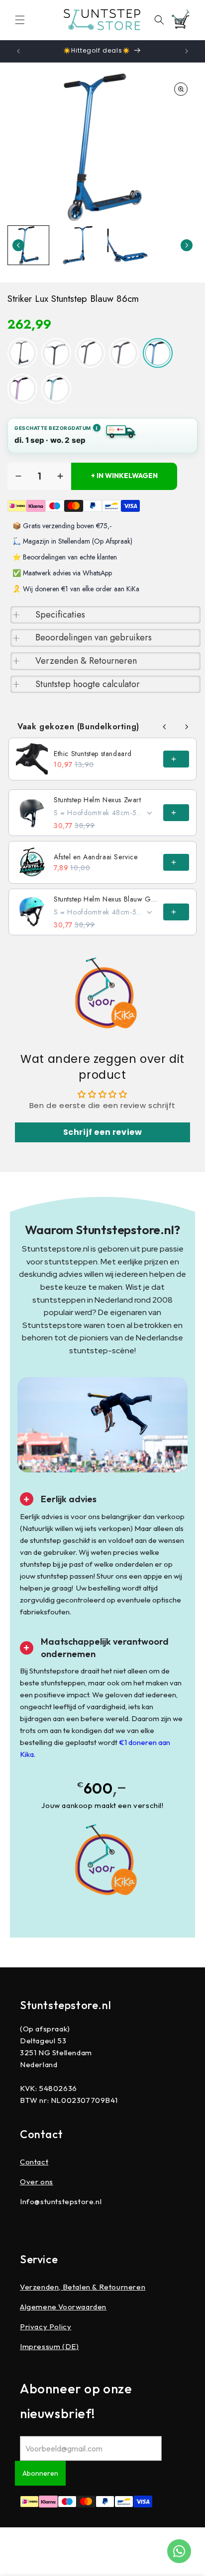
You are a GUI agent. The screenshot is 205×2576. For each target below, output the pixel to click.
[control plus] (60, 476)
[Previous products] (165, 727)
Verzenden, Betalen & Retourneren (83, 2287)
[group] (28, 245)
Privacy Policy (46, 2327)
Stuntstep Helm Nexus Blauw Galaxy (105, 899)
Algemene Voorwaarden (63, 2307)
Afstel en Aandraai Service (96, 857)
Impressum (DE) (49, 2346)
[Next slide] (187, 245)
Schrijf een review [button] (103, 1132)
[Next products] (187, 727)
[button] (20, 20)
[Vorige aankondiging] (18, 51)
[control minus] (18, 476)
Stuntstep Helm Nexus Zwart (98, 800)
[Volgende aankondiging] (187, 51)
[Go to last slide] (18, 245)
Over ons (37, 2182)
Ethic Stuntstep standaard (93, 754)
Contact (34, 2162)
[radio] (22, 353)
